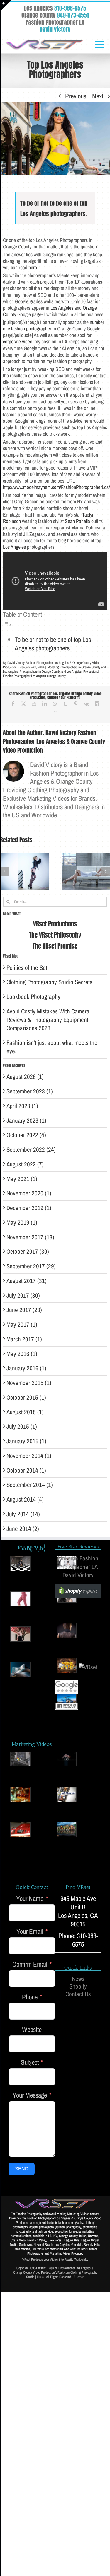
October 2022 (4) (26, 1135)
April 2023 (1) (22, 1106)
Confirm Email (30, 1964)
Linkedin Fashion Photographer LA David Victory (78, 1567)
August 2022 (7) (25, 1164)
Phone (30, 1997)
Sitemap (79, 2277)
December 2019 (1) (29, 1208)
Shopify (78, 1986)
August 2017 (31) (27, 1281)
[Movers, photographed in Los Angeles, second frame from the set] (67, 1794)
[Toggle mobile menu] (100, 44)
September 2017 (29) (31, 1266)
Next (98, 96)
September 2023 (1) (30, 1091)
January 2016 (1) (26, 1368)
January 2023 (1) (26, 1121)
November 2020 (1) (29, 1193)
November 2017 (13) (30, 1237)
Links (40, 2277)
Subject (30, 2063)
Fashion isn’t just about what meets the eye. (52, 1047)
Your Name (30, 1899)
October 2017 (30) (28, 1252)
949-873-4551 (73, 15)
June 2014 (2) (23, 1529)
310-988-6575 (70, 8)
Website (32, 2030)
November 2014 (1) (29, 1456)
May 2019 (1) (22, 1223)
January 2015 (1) (26, 1441)
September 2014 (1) (30, 1485)
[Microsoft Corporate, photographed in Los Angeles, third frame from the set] (20, 1759)
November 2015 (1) (29, 1383)
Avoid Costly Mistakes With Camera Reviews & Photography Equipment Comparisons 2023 (48, 1020)
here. (33, 268)
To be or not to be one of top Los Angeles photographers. (53, 644)
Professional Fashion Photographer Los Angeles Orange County (51, 674)
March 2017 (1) (24, 1339)
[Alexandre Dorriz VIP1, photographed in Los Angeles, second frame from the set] (67, 1759)
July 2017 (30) (23, 1295)
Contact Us (78, 1994)
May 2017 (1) (22, 1324)
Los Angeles (62, 308)
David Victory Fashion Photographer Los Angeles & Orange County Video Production (54, 741)
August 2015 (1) (25, 1412)
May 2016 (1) (22, 1354)
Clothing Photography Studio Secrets (49, 982)
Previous (76, 96)
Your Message (30, 2095)
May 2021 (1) (22, 1179)
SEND (22, 2169)
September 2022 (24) (31, 1150)
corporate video (18, 342)
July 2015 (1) (22, 1426)
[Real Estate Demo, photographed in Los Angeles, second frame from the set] (67, 1830)
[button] (4, 871)
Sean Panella (77, 521)
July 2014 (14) (23, 1514)
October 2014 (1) (26, 1470)
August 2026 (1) (25, 1077)
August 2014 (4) (25, 1499)
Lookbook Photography (33, 997)
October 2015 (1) (26, 1397)
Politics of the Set (27, 968)
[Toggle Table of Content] (7, 624)
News (78, 1979)
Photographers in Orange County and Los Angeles (51, 672)
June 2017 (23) (24, 1310)
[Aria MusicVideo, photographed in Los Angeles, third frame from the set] (20, 1830)
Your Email (30, 1932)
